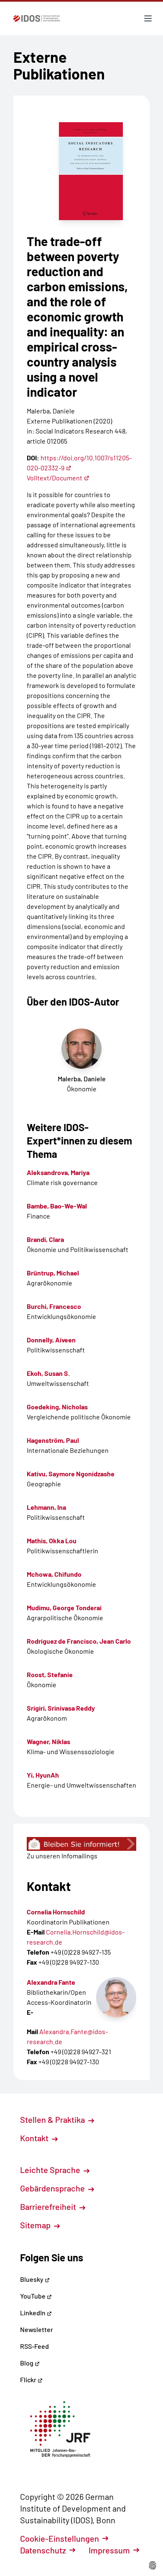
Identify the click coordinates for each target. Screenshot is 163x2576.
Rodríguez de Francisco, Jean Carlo (79, 1641)
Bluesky (32, 2279)
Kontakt (35, 2138)
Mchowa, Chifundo (54, 1574)
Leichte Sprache (51, 2170)
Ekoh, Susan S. (48, 1373)
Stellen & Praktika (53, 2119)
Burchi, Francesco (54, 1306)
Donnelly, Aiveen (51, 1340)
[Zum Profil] (116, 1997)
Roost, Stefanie (50, 1674)
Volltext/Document (55, 478)
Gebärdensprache (53, 2188)
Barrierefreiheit (49, 2207)
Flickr (29, 2380)
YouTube (33, 2296)
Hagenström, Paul (53, 1440)
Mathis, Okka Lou (52, 1541)
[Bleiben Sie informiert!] (81, 1844)
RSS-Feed (34, 2346)
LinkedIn (33, 2313)
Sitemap (36, 2225)
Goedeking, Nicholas (57, 1407)
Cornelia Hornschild (56, 1912)
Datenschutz (43, 2550)
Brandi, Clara (45, 1239)
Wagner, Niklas (48, 1741)
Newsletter (37, 2329)
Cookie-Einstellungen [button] (60, 2538)
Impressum (109, 2550)
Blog (27, 2363)
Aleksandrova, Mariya (58, 1172)
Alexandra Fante (51, 1982)
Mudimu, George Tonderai (64, 1607)
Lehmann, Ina (46, 1507)
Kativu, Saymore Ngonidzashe (71, 1474)
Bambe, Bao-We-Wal (57, 1206)
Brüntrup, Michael (53, 1273)
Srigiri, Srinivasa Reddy (61, 1708)
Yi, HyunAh (43, 1775)
